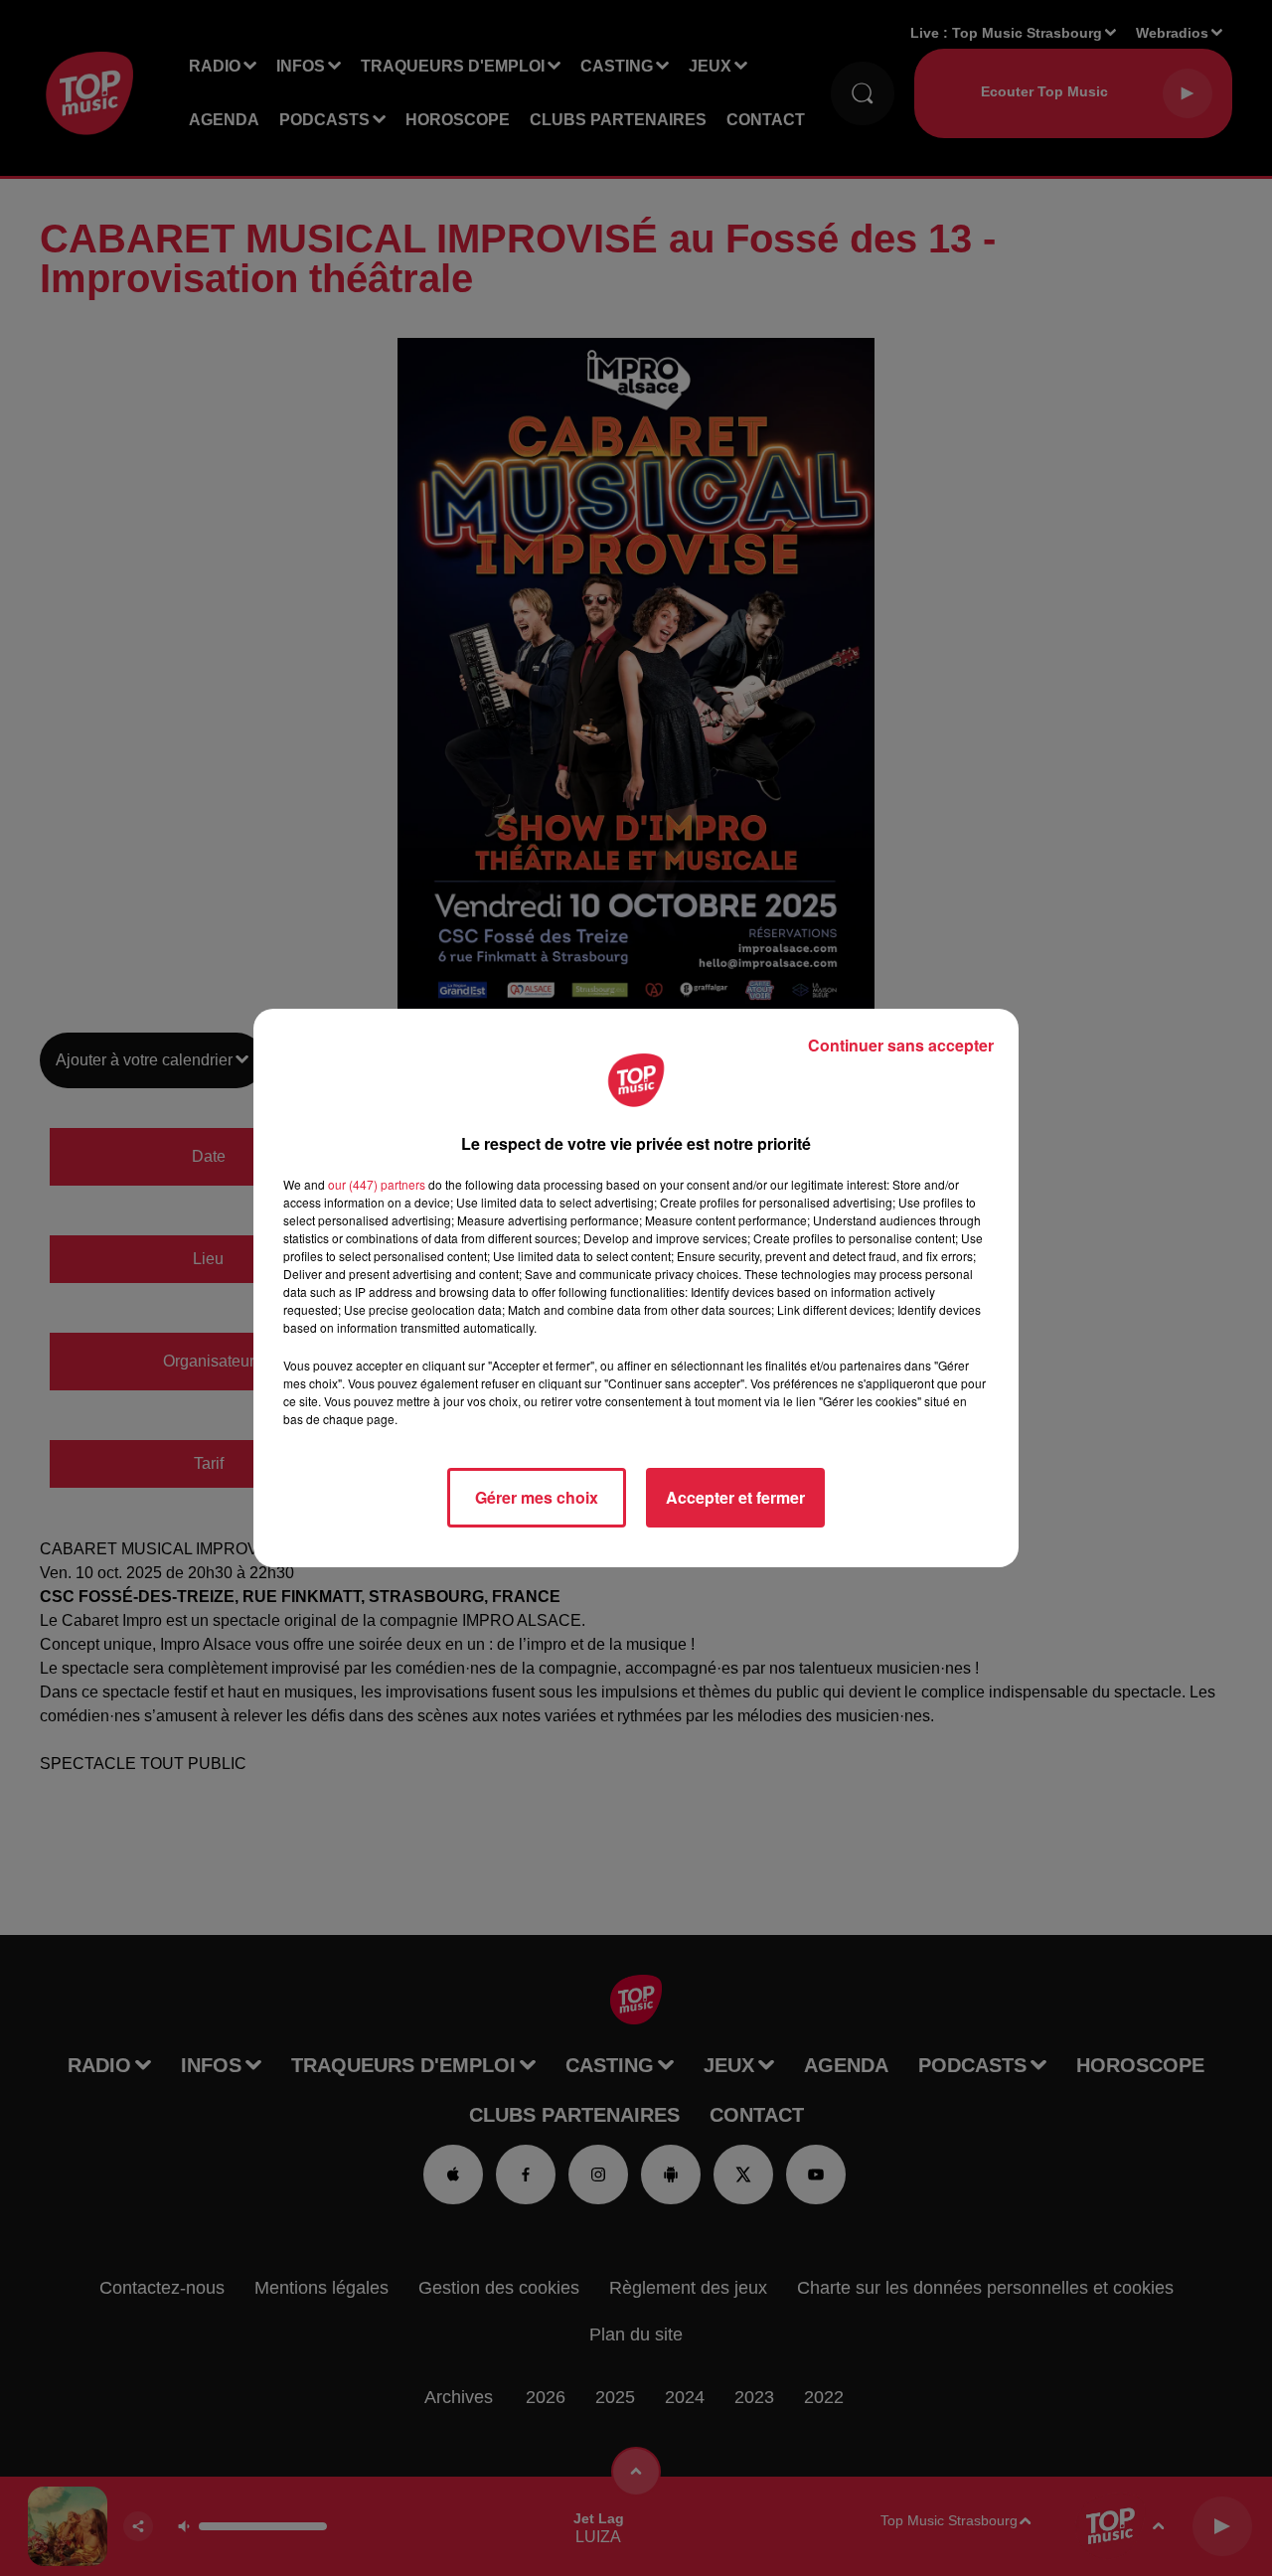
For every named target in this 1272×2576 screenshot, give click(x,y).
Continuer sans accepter (901, 1045)
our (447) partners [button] (377, 1184)
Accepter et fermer (735, 1497)
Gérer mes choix (537, 1497)
